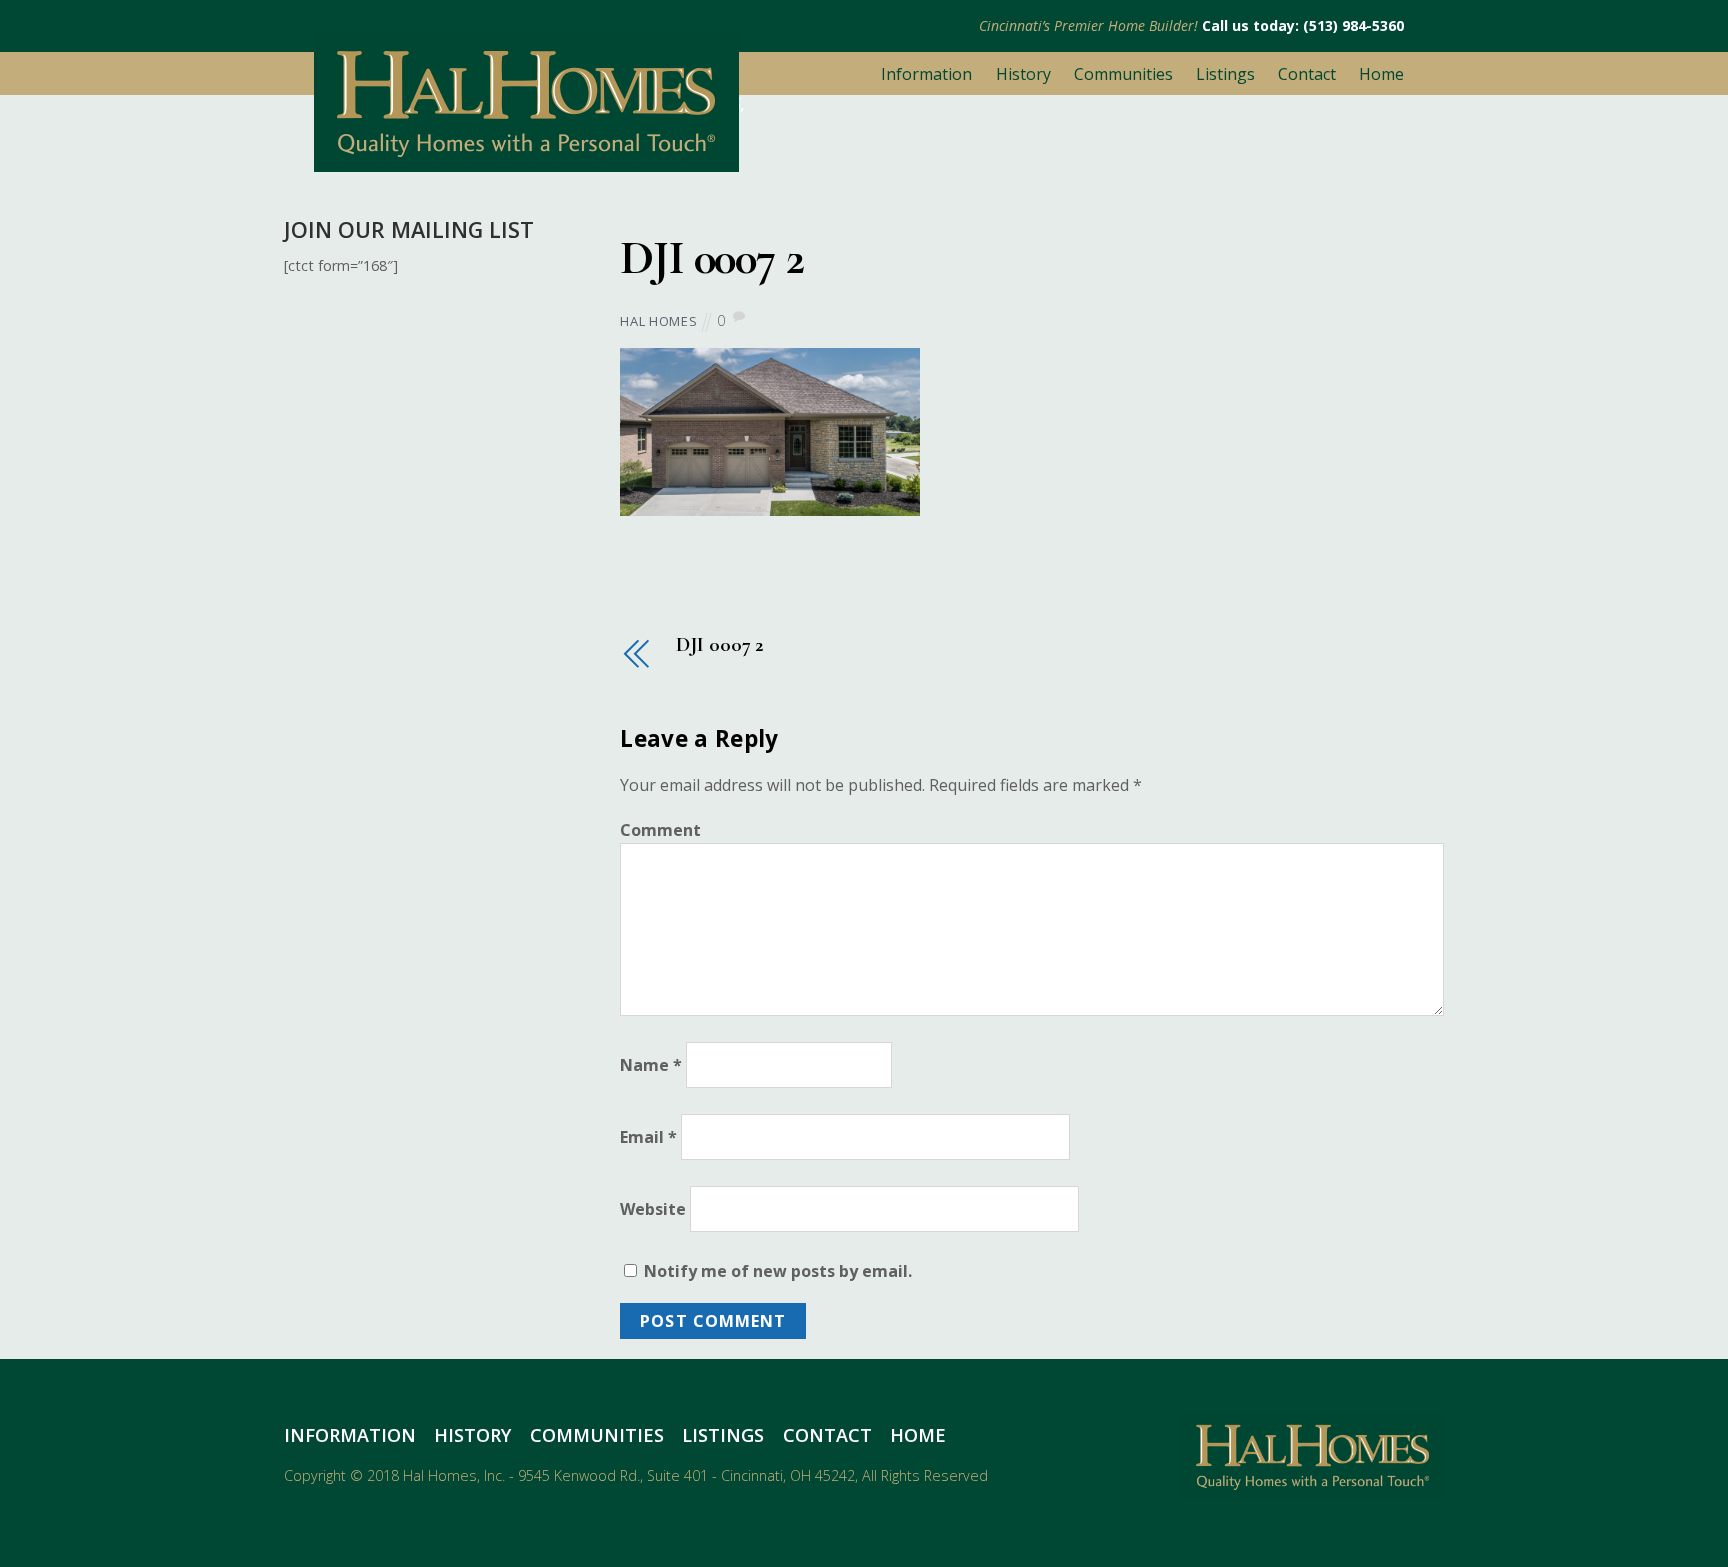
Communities (1123, 74)
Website (653, 1209)
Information (926, 74)
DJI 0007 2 (711, 258)
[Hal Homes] (526, 162)
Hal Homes (658, 321)
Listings (1225, 74)
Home (1381, 74)
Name (651, 1065)
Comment (660, 830)
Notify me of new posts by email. (778, 1271)
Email (648, 1137)
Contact (1307, 74)
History (1023, 74)
